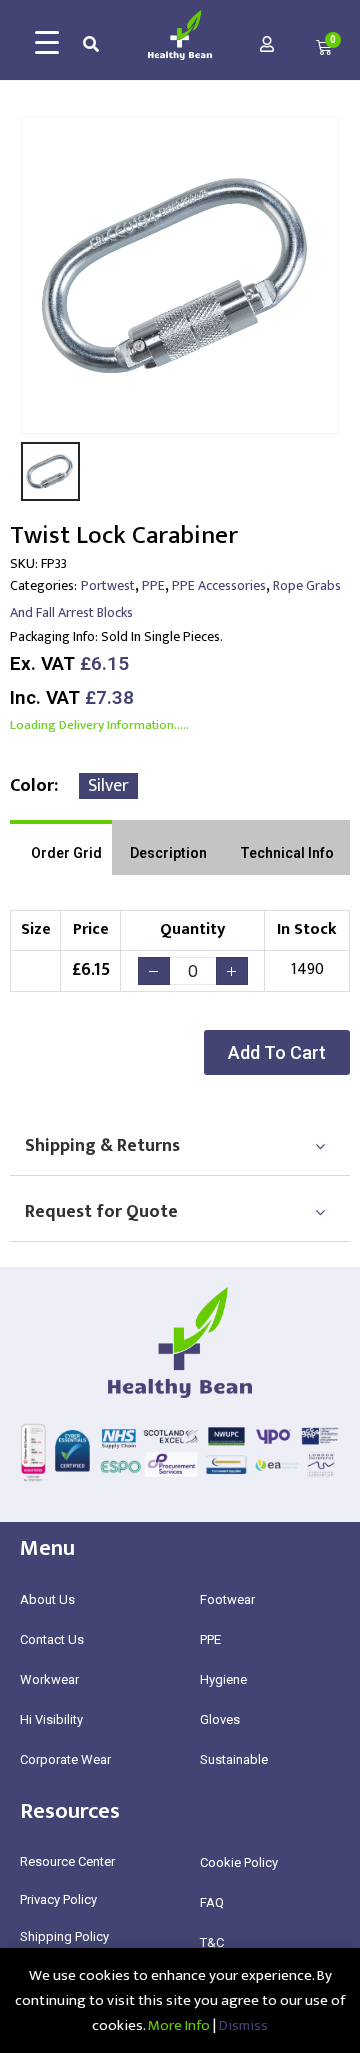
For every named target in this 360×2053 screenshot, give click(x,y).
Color (32, 786)
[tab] (61, 847)
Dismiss (243, 2025)
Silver (108, 786)
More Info (179, 2025)
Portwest (108, 585)
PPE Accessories (219, 585)
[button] (277, 1052)
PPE (153, 585)
